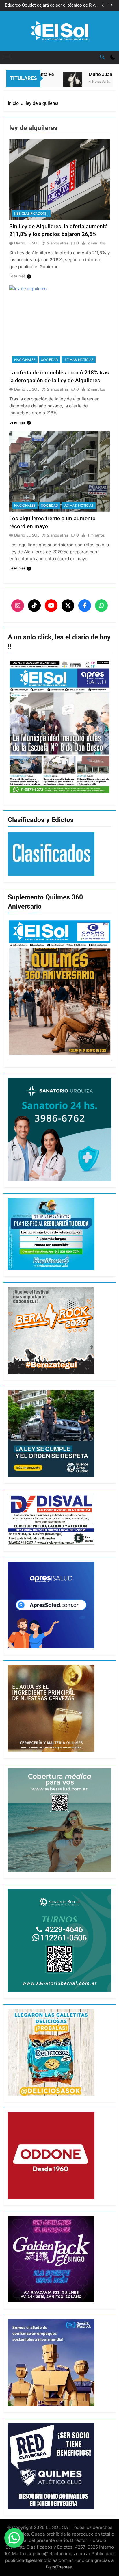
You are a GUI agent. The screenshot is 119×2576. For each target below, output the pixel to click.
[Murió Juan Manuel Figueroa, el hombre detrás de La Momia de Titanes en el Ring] (58, 85)
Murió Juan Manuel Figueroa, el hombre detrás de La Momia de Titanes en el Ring (54, 5)
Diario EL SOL (27, 243)
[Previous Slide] (103, 5)
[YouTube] (51, 606)
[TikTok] (34, 606)
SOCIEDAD (50, 360)
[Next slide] (112, 5)
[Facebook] (85, 606)
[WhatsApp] (101, 606)
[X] (68, 606)
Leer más (17, 276)
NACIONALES (25, 360)
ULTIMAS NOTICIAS (79, 360)
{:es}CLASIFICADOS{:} (31, 214)
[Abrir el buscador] (102, 57)
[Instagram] (18, 606)
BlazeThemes (59, 2567)
